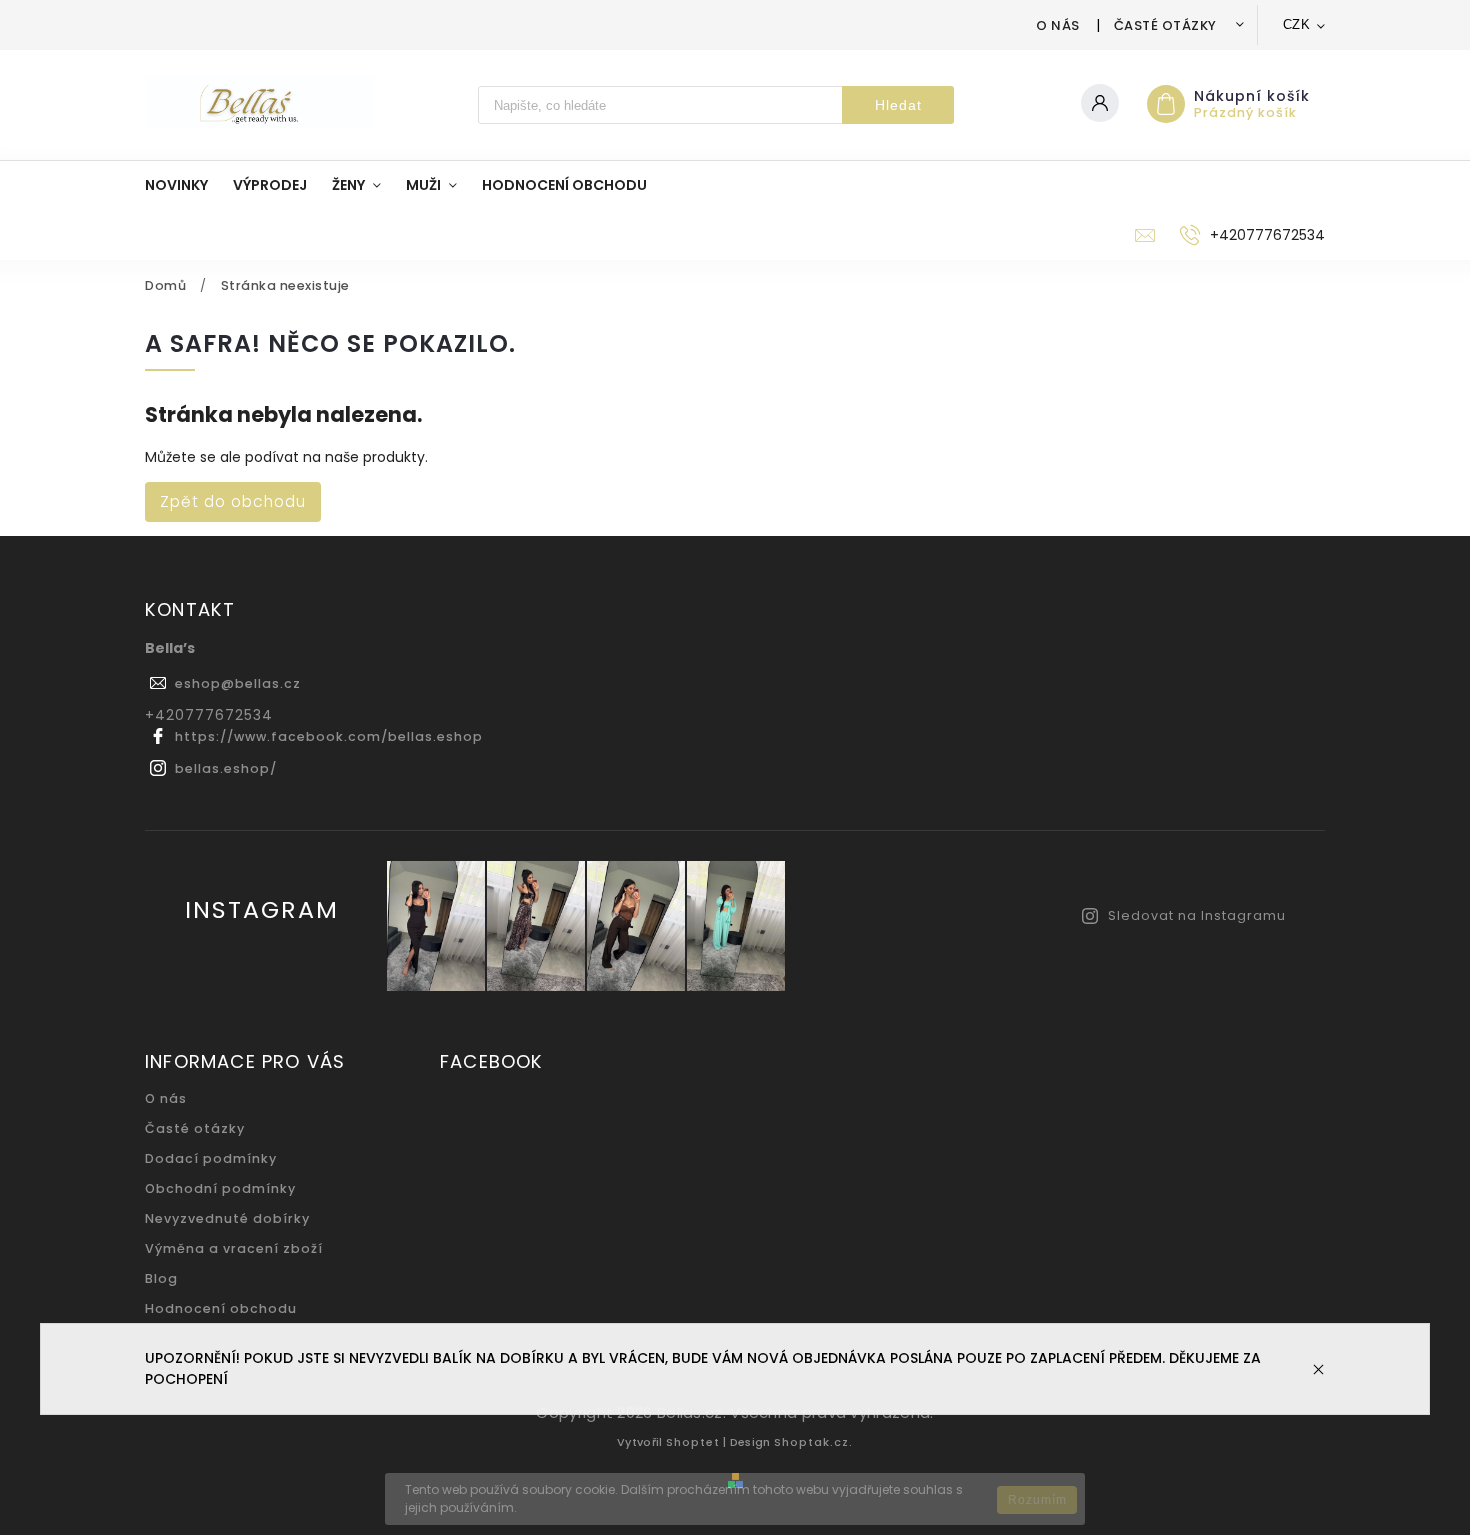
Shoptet (693, 1442)
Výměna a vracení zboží (234, 1248)
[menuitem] (189, 185)
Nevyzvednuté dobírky (227, 1218)
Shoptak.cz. (813, 1442)
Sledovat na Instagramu (1197, 915)
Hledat (898, 105)
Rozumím (1037, 1500)
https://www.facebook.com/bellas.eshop (329, 736)
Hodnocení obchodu (221, 1308)
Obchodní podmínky (220, 1188)
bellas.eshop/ (226, 768)
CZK (1297, 24)
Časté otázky (1165, 25)
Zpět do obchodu (233, 501)
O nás (1058, 25)
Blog (161, 1278)
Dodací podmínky (211, 1158)
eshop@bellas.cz (238, 683)
